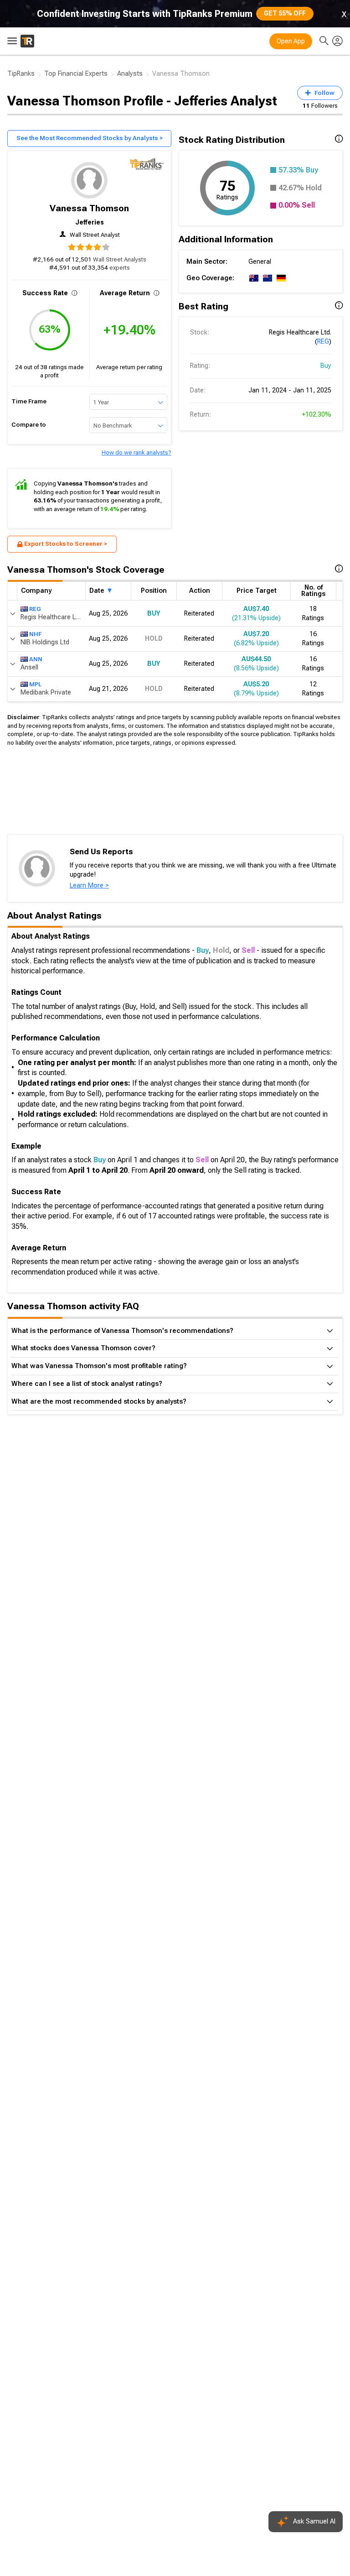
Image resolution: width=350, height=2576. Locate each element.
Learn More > (89, 886)
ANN (36, 659)
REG (323, 342)
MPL (35, 684)
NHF (35, 634)
